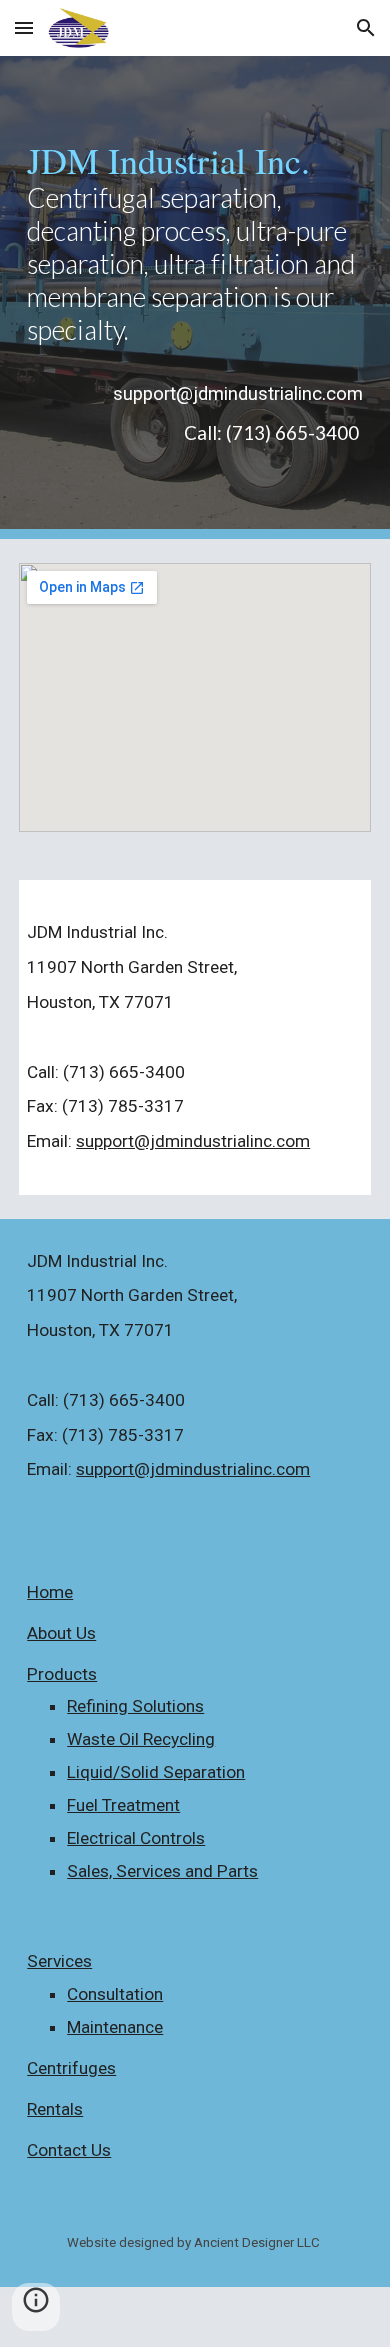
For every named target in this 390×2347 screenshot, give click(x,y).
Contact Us (69, 2150)
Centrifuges (71, 2068)
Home (50, 1592)
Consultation (115, 1994)
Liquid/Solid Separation (156, 1772)
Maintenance (115, 2027)
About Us (61, 1633)
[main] (195, 244)
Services (59, 1961)
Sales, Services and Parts (162, 1871)
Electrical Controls (136, 1838)
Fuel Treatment (123, 1805)
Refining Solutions (135, 1706)
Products (62, 1674)
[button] (24, 27)
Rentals (55, 2109)
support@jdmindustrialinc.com (193, 1141)
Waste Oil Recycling (141, 1739)
